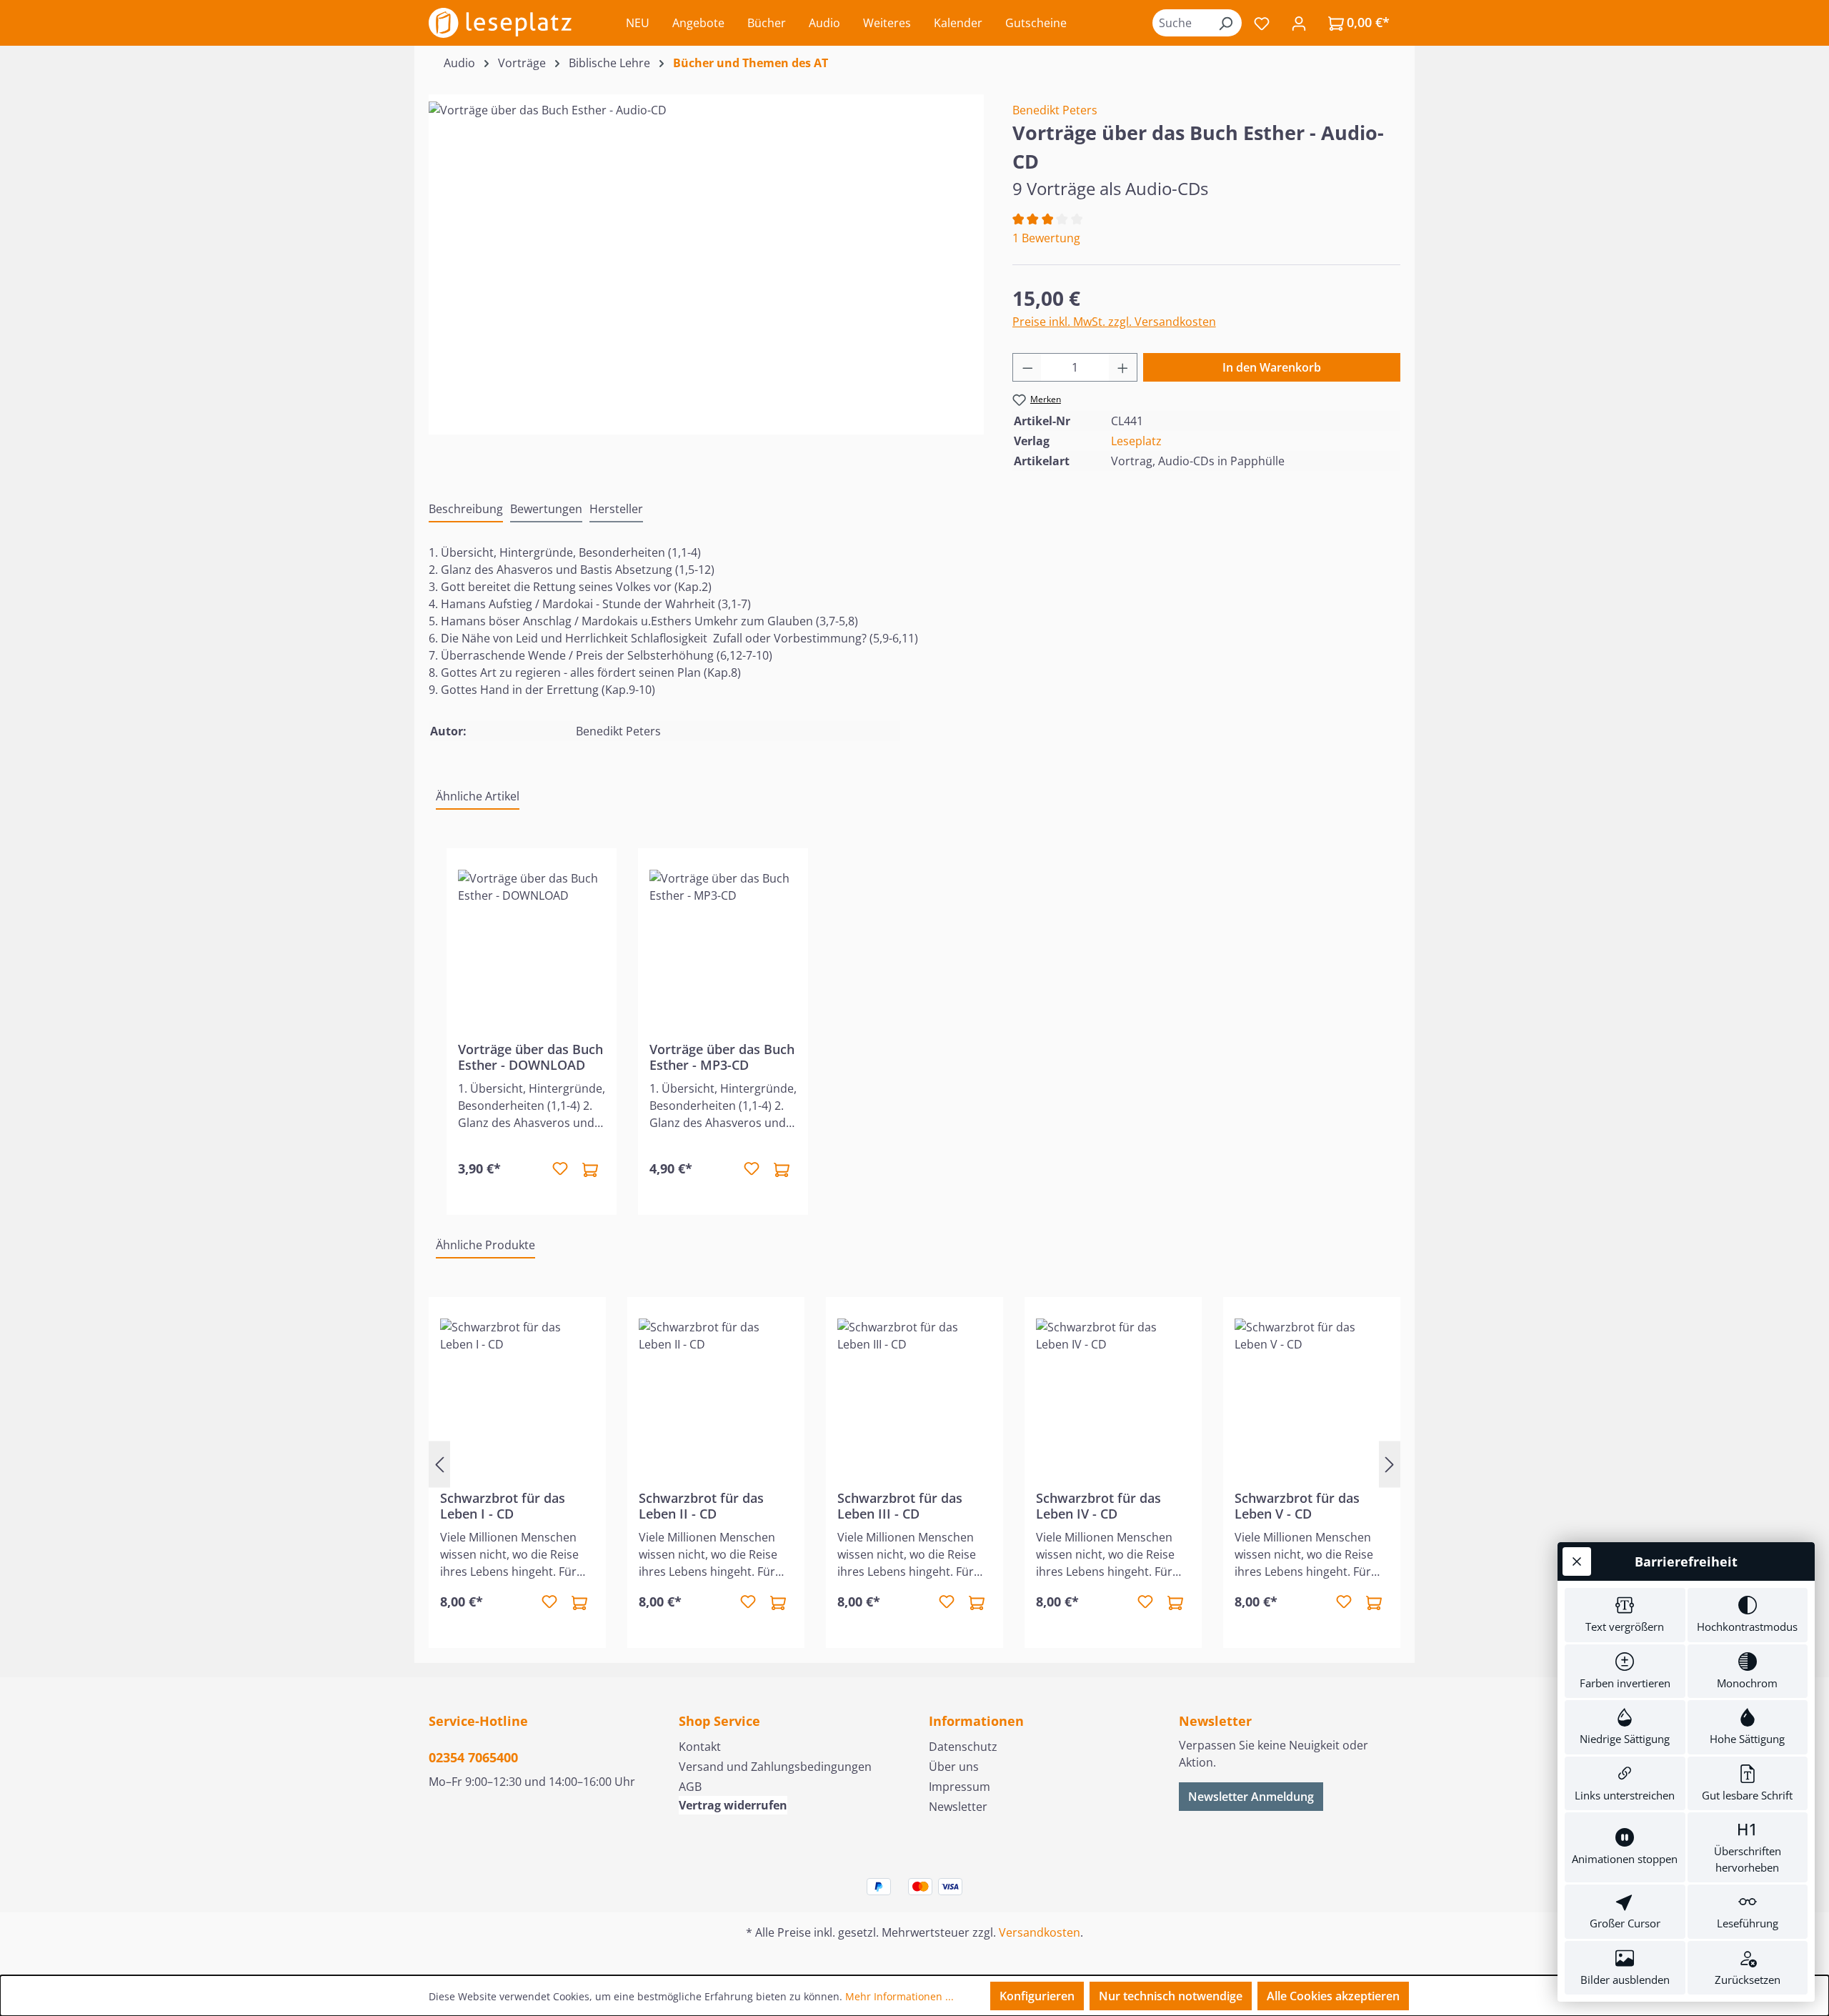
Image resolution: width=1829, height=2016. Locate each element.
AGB (690, 1787)
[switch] (1625, 1615)
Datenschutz (963, 1747)
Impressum (960, 1787)
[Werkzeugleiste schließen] (1577, 1561)
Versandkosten (1040, 1932)
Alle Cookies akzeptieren (1333, 1996)
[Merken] (560, 1169)
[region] (706, 255)
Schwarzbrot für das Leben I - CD (503, 1506)
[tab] (466, 510)
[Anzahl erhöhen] (1123, 367)
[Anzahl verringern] (1027, 367)
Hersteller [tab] (616, 509)
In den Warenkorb (1272, 367)
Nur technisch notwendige (1171, 1996)
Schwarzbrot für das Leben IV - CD (1098, 1506)
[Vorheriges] (439, 1464)
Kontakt (700, 1747)
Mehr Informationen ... (899, 1996)
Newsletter (958, 1807)
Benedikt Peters (1055, 110)
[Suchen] (1225, 23)
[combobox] (1181, 23)
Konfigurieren (1037, 1996)
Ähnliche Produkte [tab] (485, 1245)
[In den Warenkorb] (590, 1169)
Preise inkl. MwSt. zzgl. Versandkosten (1114, 322)
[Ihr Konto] (1299, 23)
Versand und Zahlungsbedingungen (775, 1767)
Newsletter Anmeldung (1251, 1797)
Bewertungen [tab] (546, 509)
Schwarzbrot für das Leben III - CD (900, 1506)
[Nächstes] (1390, 1464)
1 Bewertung (1046, 238)
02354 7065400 (473, 1757)
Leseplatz (1136, 441)
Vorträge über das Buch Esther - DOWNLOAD (530, 1057)
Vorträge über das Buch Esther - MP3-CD (722, 1057)
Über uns (954, 1767)
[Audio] (706, 255)
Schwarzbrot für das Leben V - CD (1297, 1506)
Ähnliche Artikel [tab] (478, 796)
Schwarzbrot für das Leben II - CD (701, 1506)
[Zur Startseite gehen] (500, 23)
